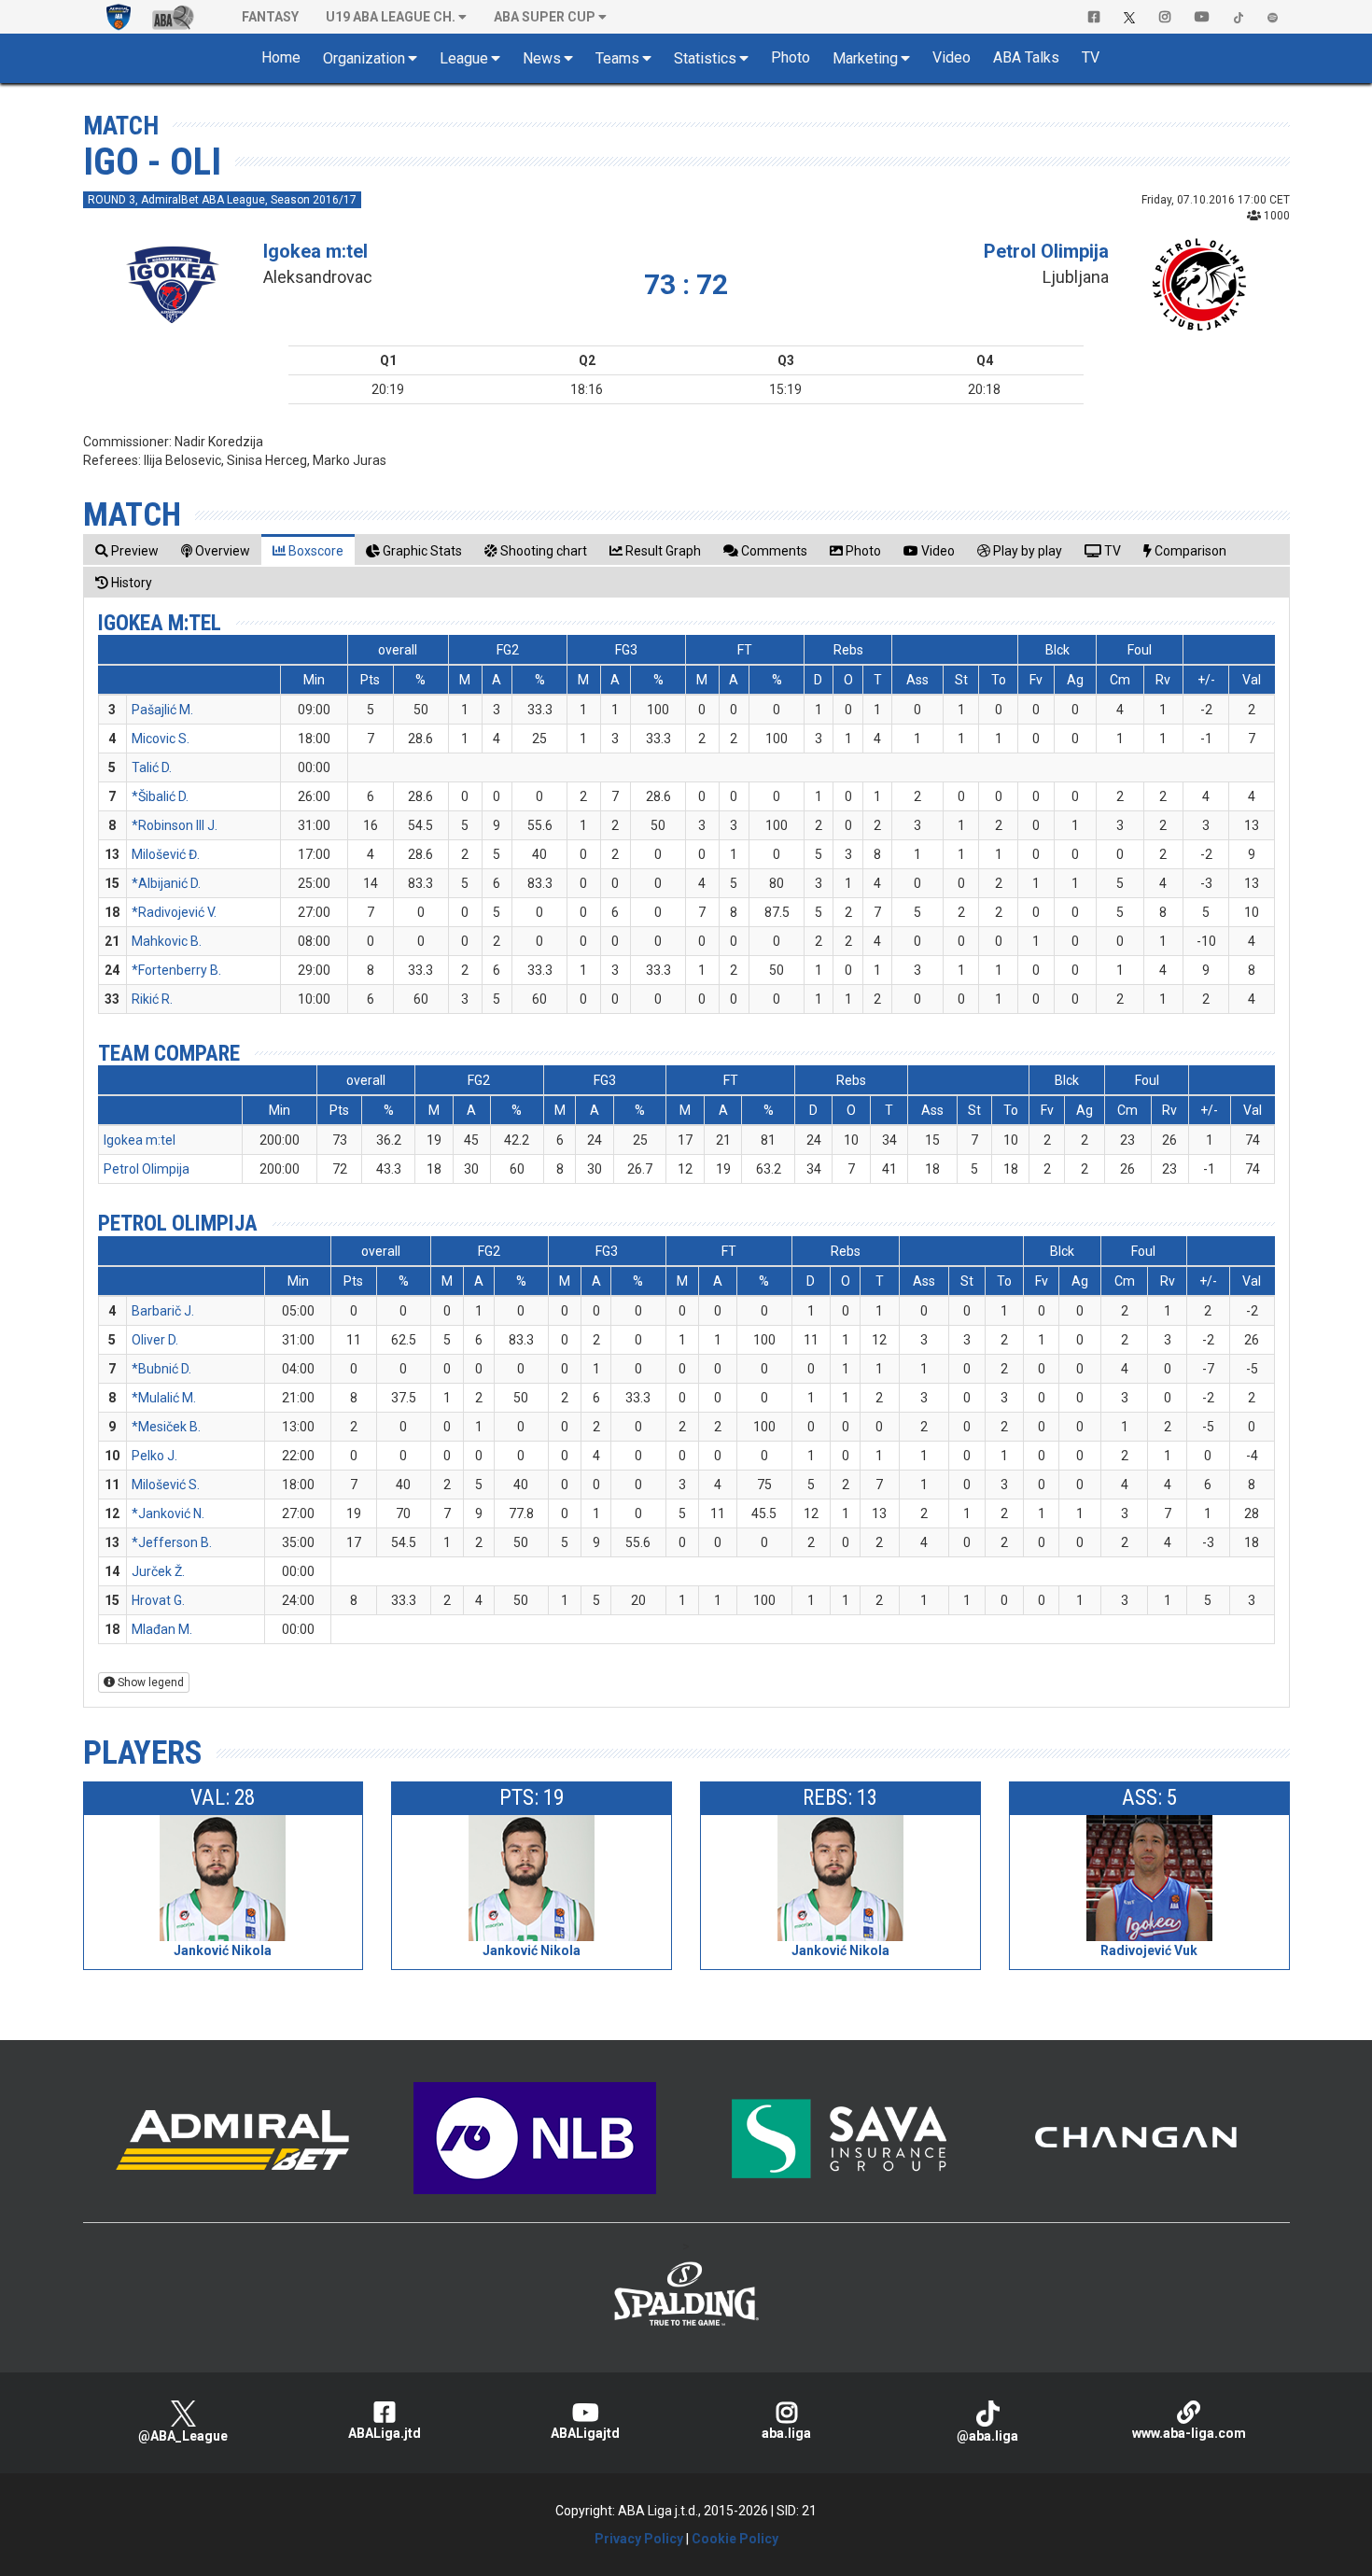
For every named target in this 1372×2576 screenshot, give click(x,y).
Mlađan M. (162, 1629)
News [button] (542, 58)
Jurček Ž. (158, 1571)
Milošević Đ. (166, 854)
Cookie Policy (735, 2539)
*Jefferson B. (172, 1542)
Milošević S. (166, 1485)
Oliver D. (155, 1340)
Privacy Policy (639, 2539)
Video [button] (952, 57)
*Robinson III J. (175, 825)
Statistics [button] (705, 58)
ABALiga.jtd (385, 2433)
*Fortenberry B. (176, 970)
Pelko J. (154, 1456)
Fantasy (270, 17)
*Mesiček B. (166, 1427)
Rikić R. (152, 999)
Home (281, 57)
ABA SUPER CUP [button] (545, 17)
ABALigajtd (585, 2433)
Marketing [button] (865, 58)
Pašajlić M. (162, 710)
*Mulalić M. (164, 1398)
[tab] (127, 550)
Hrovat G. (158, 1600)
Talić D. (152, 767)
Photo (791, 57)
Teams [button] (617, 58)
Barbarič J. (163, 1311)
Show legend (149, 1682)
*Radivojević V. (174, 912)
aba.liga (786, 2433)
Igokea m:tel (315, 251)
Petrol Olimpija (1046, 251)
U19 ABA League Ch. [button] (391, 17)
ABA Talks (1026, 57)
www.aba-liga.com (1189, 2433)
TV (1091, 57)
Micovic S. (161, 739)
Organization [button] (364, 58)
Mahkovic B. (167, 941)
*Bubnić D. (161, 1369)
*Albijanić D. (166, 883)
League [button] (464, 58)
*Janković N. (168, 1513)
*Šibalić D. (160, 796)
